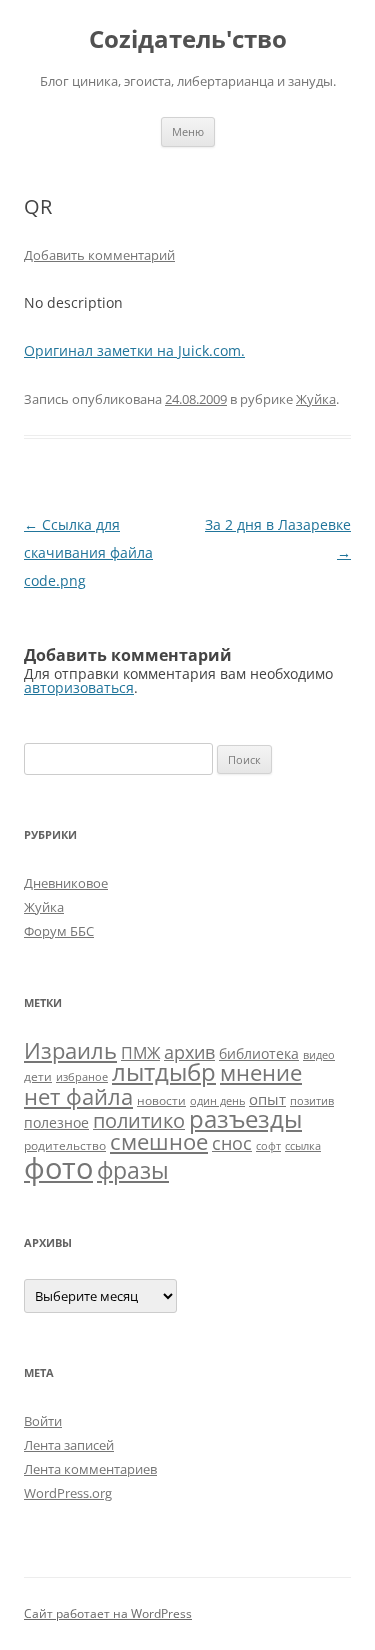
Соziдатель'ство (188, 39)
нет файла (78, 1096)
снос (232, 1143)
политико (139, 1120)
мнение (261, 1072)
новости (161, 1100)
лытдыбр (164, 1072)
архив (189, 1052)
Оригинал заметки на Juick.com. (134, 350)
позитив (312, 1101)
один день (217, 1101)
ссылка (303, 1146)
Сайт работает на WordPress (108, 1613)
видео (319, 1055)
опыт (267, 1099)
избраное (82, 1077)
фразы (133, 1170)
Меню (188, 131)
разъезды (245, 1118)
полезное (56, 1122)
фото (58, 1168)
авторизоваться (79, 687)
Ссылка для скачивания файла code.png (88, 552)
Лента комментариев (90, 1469)
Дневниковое (66, 883)
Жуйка (316, 399)
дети (38, 1076)
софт (268, 1146)
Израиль (70, 1050)
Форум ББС (59, 931)
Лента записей (69, 1445)
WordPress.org (68, 1493)
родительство (65, 1145)
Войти (43, 1421)
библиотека (259, 1053)
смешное (159, 1141)
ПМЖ (140, 1053)
